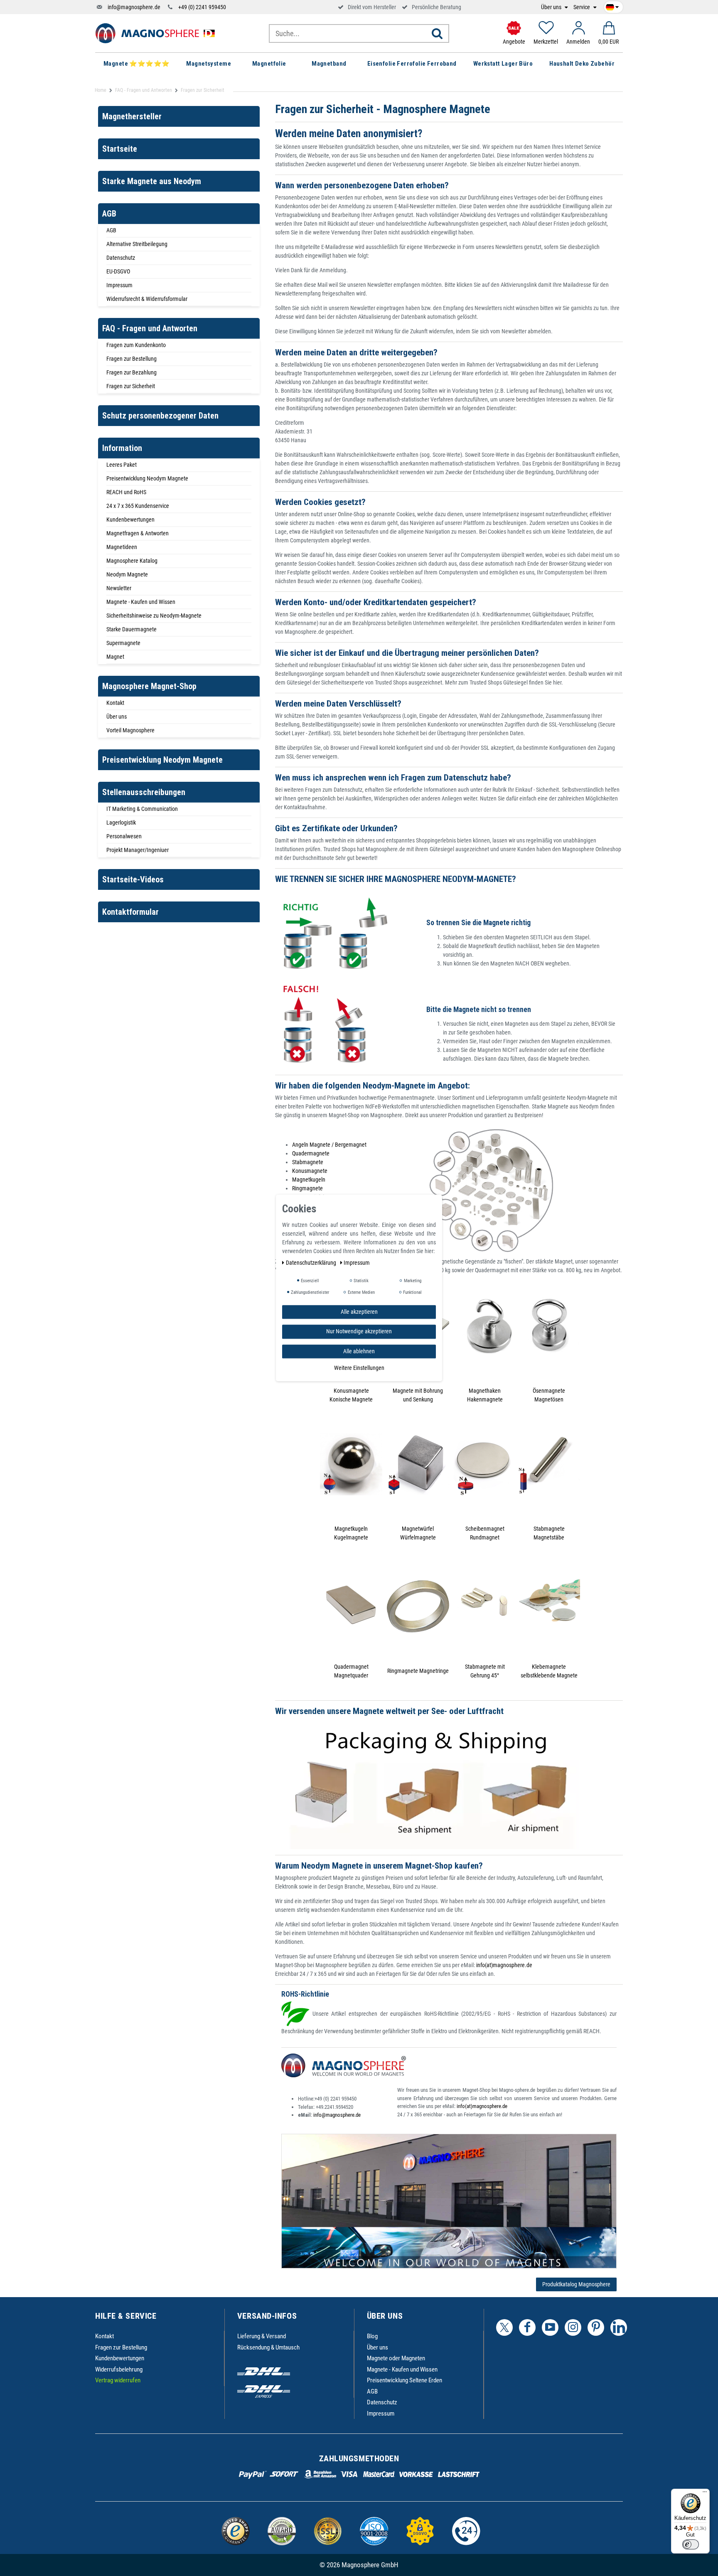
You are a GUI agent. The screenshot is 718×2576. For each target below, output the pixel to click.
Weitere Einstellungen (359, 1368)
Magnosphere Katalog (132, 561)
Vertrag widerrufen (118, 2380)
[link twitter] (504, 2327)
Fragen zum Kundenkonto (136, 345)
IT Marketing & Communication (142, 809)
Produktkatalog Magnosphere (576, 2284)
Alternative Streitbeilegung (137, 244)
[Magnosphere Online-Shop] (157, 33)
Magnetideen (122, 547)
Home (101, 90)
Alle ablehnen (359, 1351)
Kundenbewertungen (130, 520)
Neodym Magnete (127, 574)
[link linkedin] (619, 2327)
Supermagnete (123, 643)
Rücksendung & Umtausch (268, 2347)
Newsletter (119, 588)
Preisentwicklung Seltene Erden (404, 2380)
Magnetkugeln (309, 1180)
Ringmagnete (307, 1188)
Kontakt (115, 703)
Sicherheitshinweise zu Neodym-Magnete (154, 616)
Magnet (115, 657)
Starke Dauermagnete (132, 629)
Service (582, 7)
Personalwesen (124, 836)
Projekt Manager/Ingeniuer (138, 850)
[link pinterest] (596, 2327)
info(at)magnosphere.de (504, 1965)
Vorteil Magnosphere (130, 730)
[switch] (691, 2544)
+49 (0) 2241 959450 (202, 7)
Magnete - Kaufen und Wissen (141, 602)
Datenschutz (121, 258)
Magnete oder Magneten (396, 2358)
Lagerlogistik (121, 823)
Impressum (119, 285)
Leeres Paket (122, 465)
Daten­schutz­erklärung (312, 1263)
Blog (372, 2336)
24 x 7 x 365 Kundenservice (138, 506)
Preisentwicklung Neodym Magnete (147, 478)
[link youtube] (550, 2327)
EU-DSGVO (118, 271)
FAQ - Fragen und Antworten (144, 90)
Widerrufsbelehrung (119, 2369)
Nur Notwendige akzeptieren (359, 1332)
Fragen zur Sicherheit (131, 386)
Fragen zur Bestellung (132, 359)
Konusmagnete (310, 1171)
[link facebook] (527, 2327)
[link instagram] (573, 2327)
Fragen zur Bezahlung (132, 372)
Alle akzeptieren (359, 1312)
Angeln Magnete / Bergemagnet (329, 1145)
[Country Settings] (612, 6)
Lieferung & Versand (262, 2336)
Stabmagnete (308, 1162)
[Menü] (705, 2494)
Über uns (552, 7)
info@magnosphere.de (134, 7)
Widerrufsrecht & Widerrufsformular (147, 299)
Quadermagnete (311, 1153)
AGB (111, 230)
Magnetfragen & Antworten (138, 533)
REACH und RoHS (126, 492)
